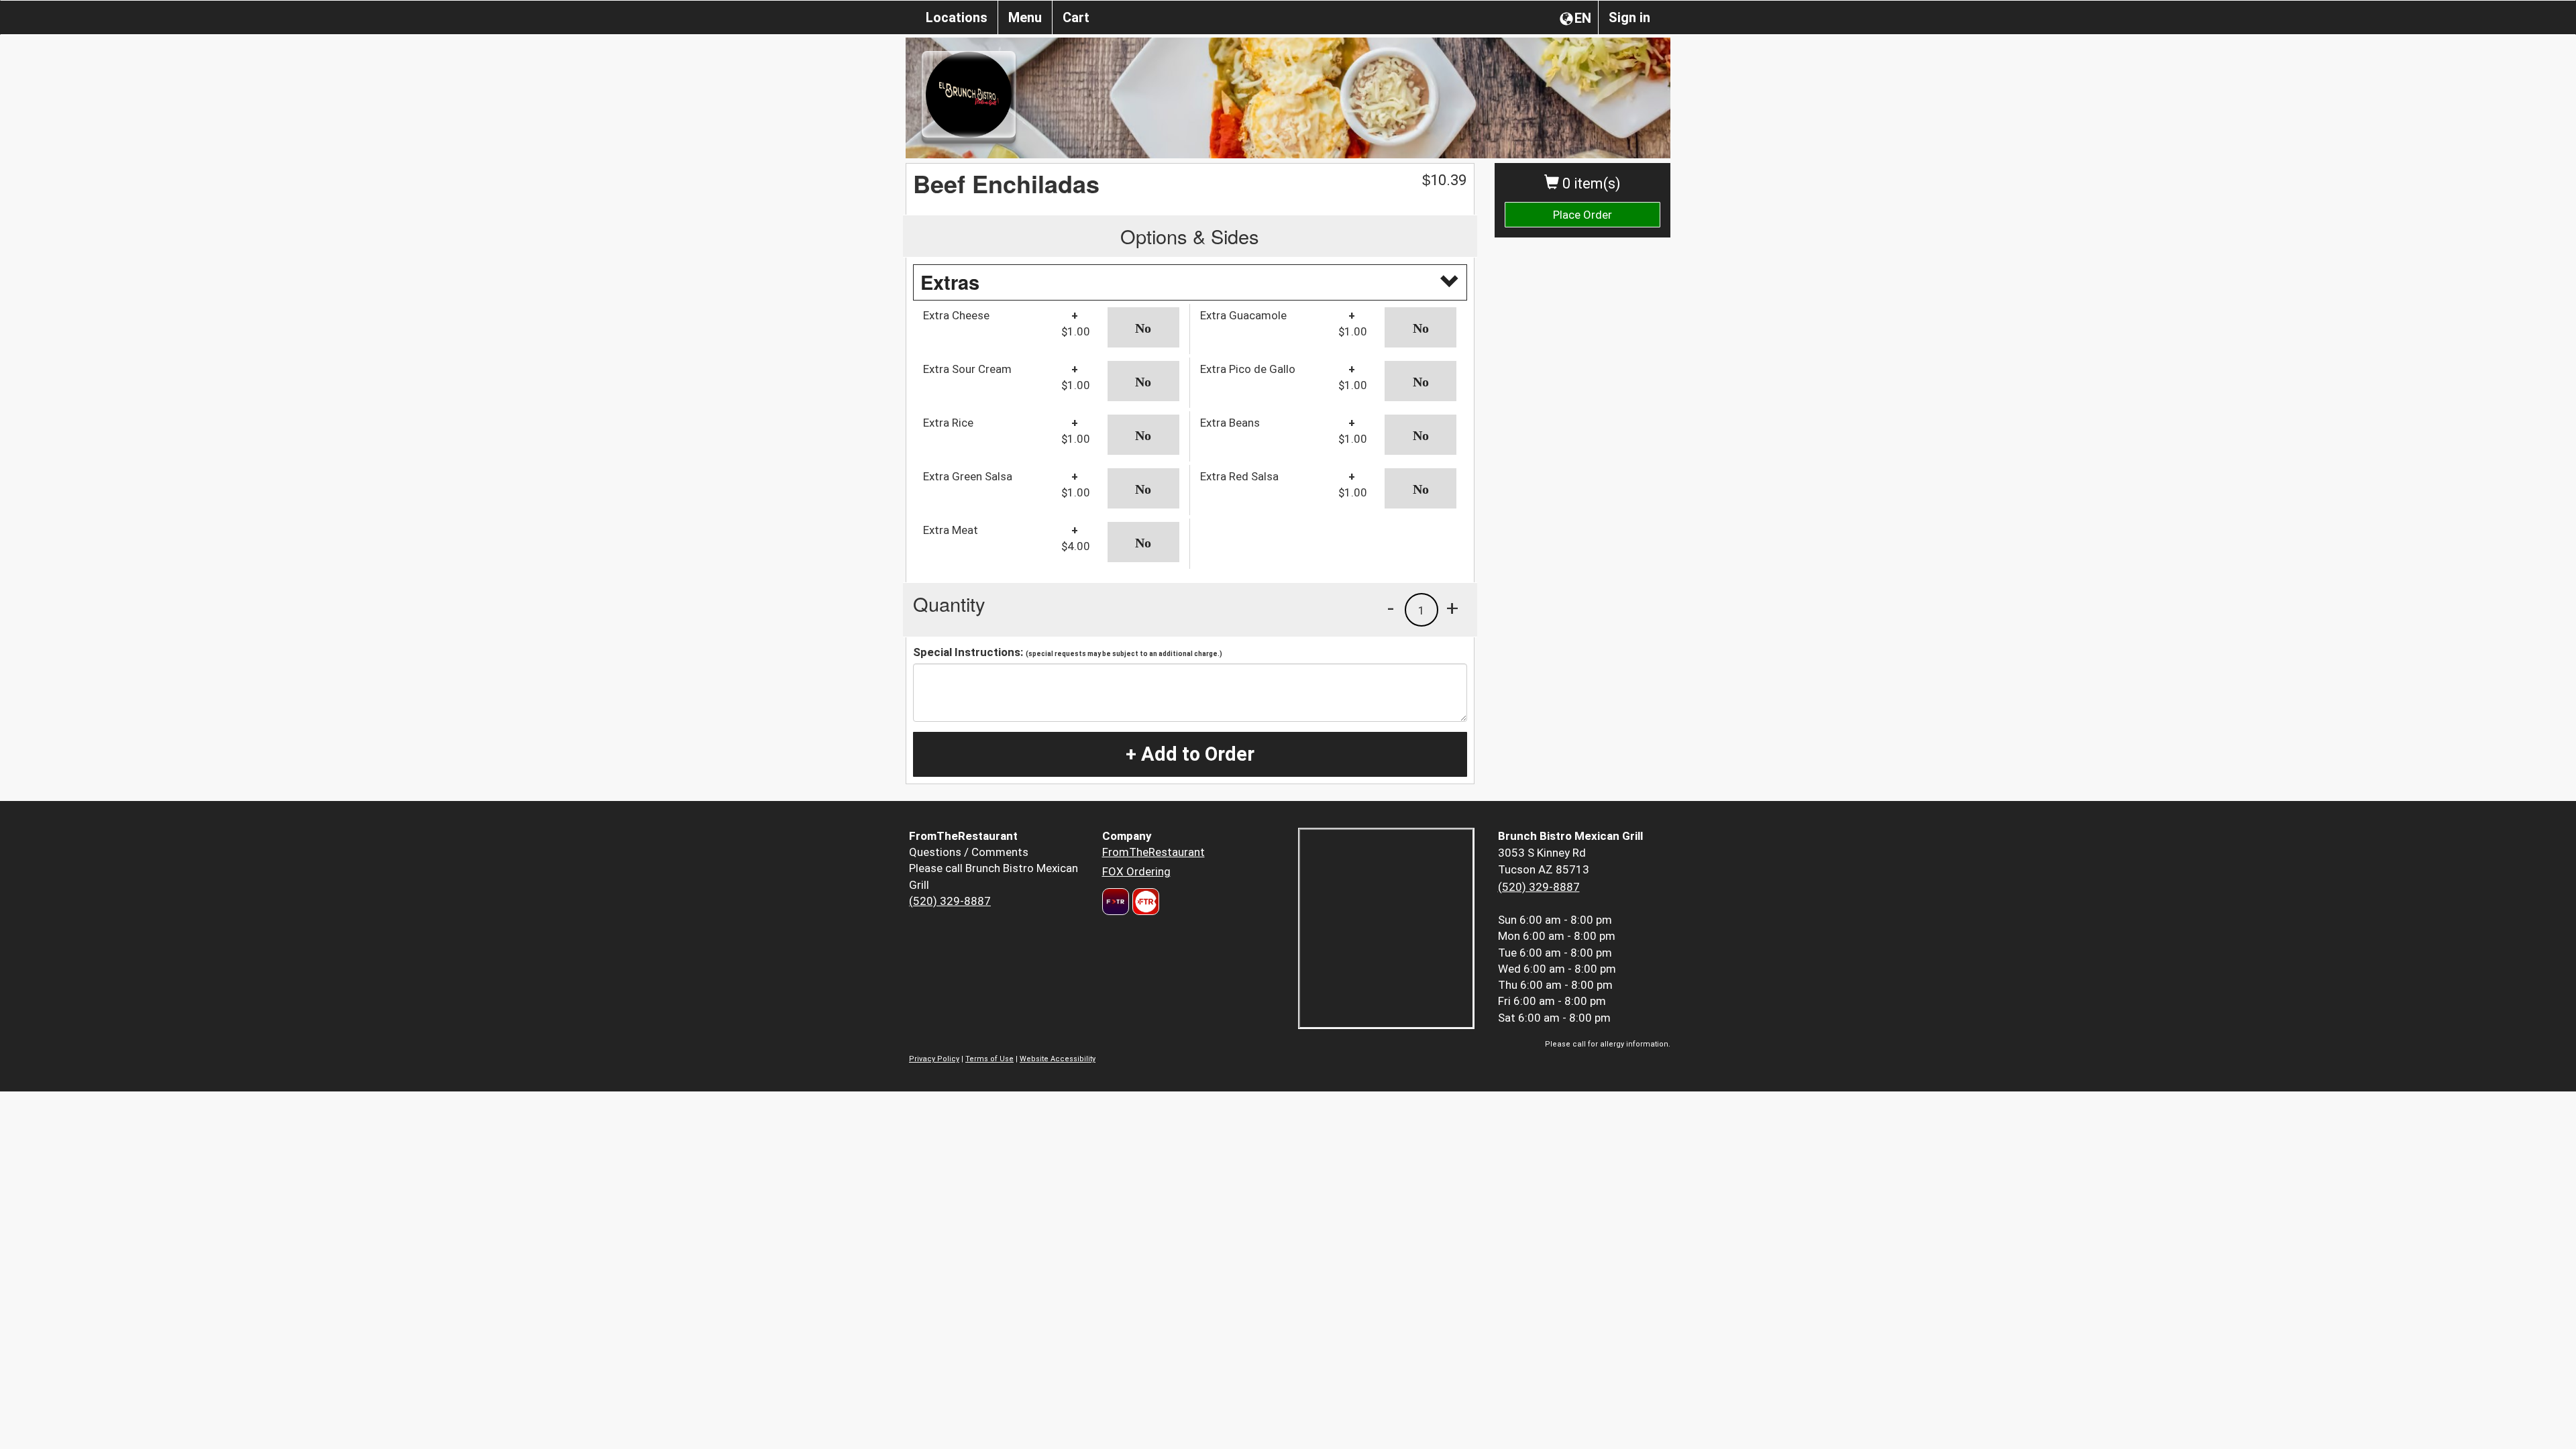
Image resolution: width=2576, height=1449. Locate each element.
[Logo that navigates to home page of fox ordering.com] (1144, 902)
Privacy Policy (934, 1059)
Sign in (1629, 17)
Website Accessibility (1058, 1059)
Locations (957, 17)
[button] (1143, 327)
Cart (1076, 17)
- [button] (1391, 608)
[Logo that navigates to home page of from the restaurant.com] (1116, 902)
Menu (1025, 17)
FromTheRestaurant (1153, 852)
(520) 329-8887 (950, 901)
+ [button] (1452, 608)
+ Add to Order (1190, 754)
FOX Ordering (1136, 871)
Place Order (1582, 215)
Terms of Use (989, 1059)
